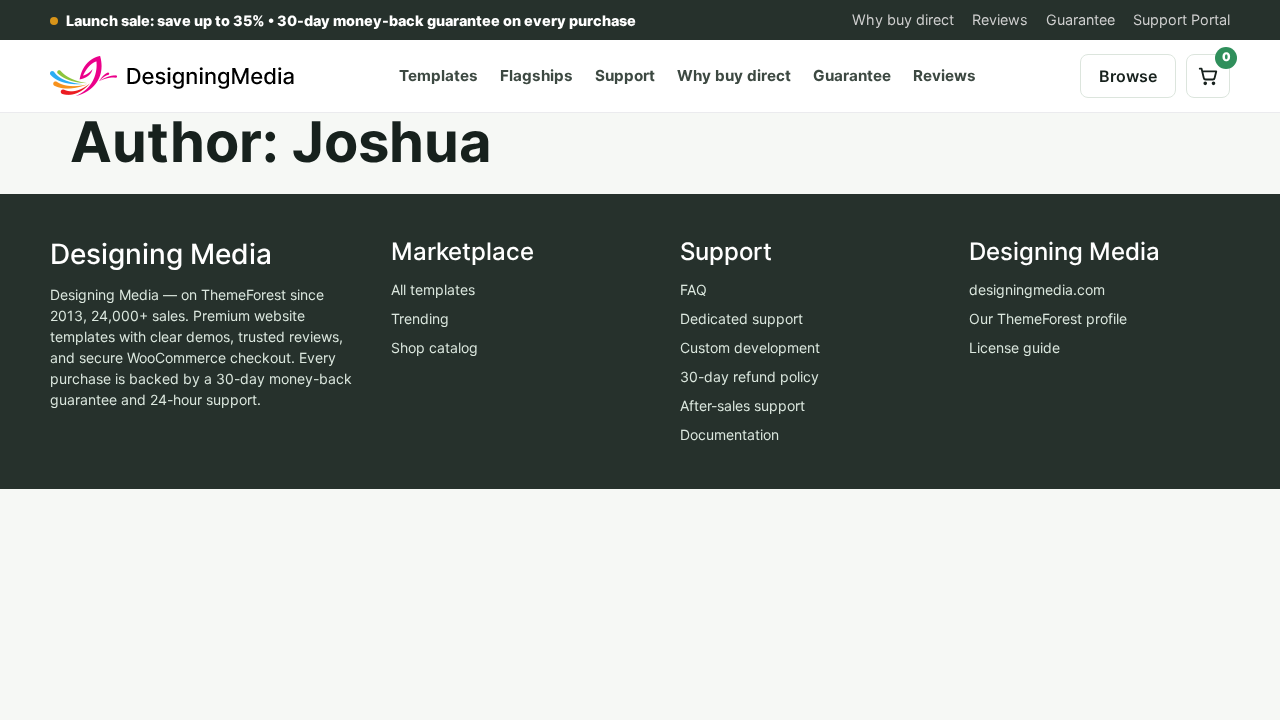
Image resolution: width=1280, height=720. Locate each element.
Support (625, 75)
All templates (433, 289)
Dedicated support (741, 318)
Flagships (536, 75)
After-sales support (742, 405)
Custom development (750, 347)
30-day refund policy (749, 376)
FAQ (693, 289)
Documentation (729, 434)
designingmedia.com (1037, 289)
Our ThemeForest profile (1048, 318)
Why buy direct (903, 19)
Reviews (1000, 19)
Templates (438, 75)
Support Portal (1181, 19)
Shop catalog (434, 347)
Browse (1128, 76)
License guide (1014, 347)
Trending (420, 318)
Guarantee (1080, 19)
